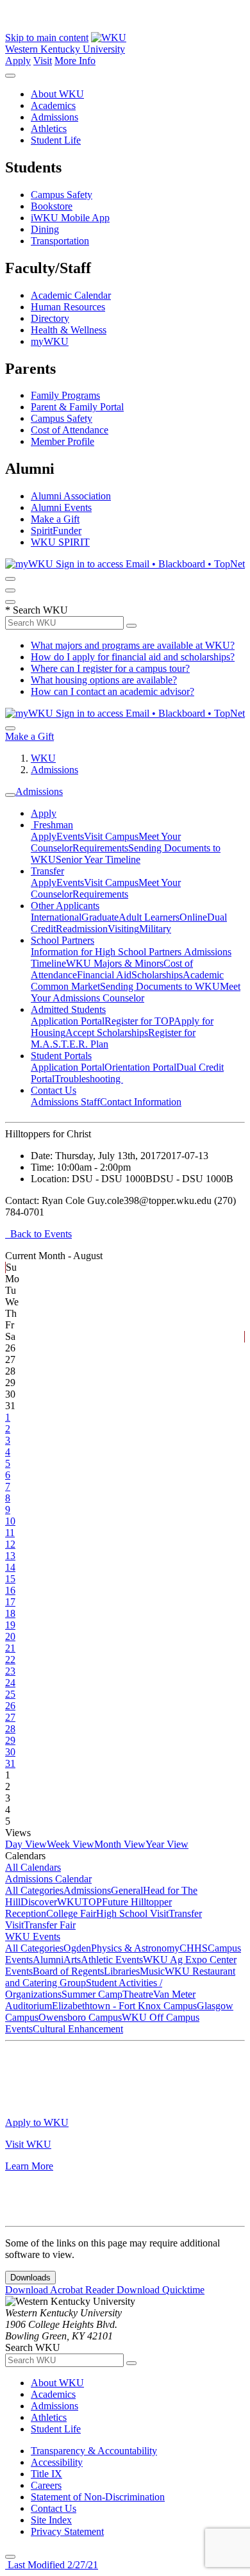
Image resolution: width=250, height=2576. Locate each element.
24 (10, 1683)
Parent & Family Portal (77, 407)
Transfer (47, 871)
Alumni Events (61, 507)
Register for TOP (139, 1021)
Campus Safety (62, 195)
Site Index (51, 2520)
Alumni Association (71, 496)
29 (10, 1740)
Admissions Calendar (48, 1879)
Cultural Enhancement (78, 2029)
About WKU (57, 94)
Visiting (123, 929)
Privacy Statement (67, 2531)
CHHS (194, 1948)
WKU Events (33, 1936)
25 (10, 1694)
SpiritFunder (56, 531)
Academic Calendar (71, 295)
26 (10, 1706)
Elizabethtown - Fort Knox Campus (124, 2006)
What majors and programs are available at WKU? (133, 645)
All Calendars (33, 1867)
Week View (71, 1844)
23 (10, 1671)
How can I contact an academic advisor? (113, 691)
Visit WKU (28, 2144)
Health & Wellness (69, 330)
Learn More (29, 2166)
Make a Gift (55, 519)
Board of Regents (68, 1971)
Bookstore (52, 206)
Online (193, 917)
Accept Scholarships (107, 1033)
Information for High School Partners (107, 952)
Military (155, 929)
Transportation (60, 241)
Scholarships (157, 975)
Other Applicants (65, 906)
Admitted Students (68, 1009)
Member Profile (63, 441)
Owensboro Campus (80, 2017)
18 (10, 1613)
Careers (46, 2485)
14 (10, 1567)
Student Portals (61, 1056)
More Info (75, 61)
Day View (26, 1844)
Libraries (122, 1971)
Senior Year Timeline (98, 859)
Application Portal (68, 1021)
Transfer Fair (50, 1925)
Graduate (100, 917)
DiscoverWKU (51, 1902)
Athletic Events (112, 1960)
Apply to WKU (37, 2122)
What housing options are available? (104, 680)
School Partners (63, 940)
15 (10, 1579)
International (56, 917)
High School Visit (132, 1913)
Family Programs (65, 395)
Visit (43, 61)
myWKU (50, 341)
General (127, 1890)
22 (10, 1660)
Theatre (138, 1994)
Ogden (77, 1948)
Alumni (48, 1960)
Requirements (100, 848)
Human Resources (68, 307)
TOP (92, 1902)
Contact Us (54, 1090)
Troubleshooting (89, 1079)
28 (10, 1729)
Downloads (30, 2278)
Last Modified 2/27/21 (52, 2565)
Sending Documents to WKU (160, 986)
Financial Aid (104, 975)
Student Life (56, 140)
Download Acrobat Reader (61, 2290)
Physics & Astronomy (135, 1948)
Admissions (54, 117)
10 (10, 1521)
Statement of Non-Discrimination (98, 2497)
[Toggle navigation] (10, 795)
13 (10, 1556)
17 (10, 1602)
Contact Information (141, 1102)
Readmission (82, 929)
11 (10, 1533)
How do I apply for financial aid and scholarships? (133, 657)
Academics (53, 105)
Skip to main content (47, 38)
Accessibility (57, 2462)
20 (10, 1636)
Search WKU (37, 610)
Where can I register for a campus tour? (110, 668)
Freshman (52, 825)
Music (152, 1971)
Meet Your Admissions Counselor (136, 992)
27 (10, 1717)
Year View (167, 1844)
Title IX (46, 2474)
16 (10, 1590)
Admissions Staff (65, 1102)
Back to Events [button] (38, 1234)
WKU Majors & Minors (115, 963)
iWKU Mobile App (70, 218)
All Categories (34, 1890)
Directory (50, 318)
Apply (18, 61)
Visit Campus (111, 836)
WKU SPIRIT (60, 542)
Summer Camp (92, 1994)
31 (10, 1763)
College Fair (71, 1913)
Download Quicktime (161, 2290)
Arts (72, 1960)
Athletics (49, 129)
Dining (45, 229)
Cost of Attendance (70, 430)
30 (10, 1752)
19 (10, 1625)
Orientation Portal (140, 1067)
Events (70, 836)
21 (10, 1648)
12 (10, 1544)
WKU (43, 758)
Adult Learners (149, 917)
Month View (120, 1844)
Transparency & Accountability (94, 2451)
